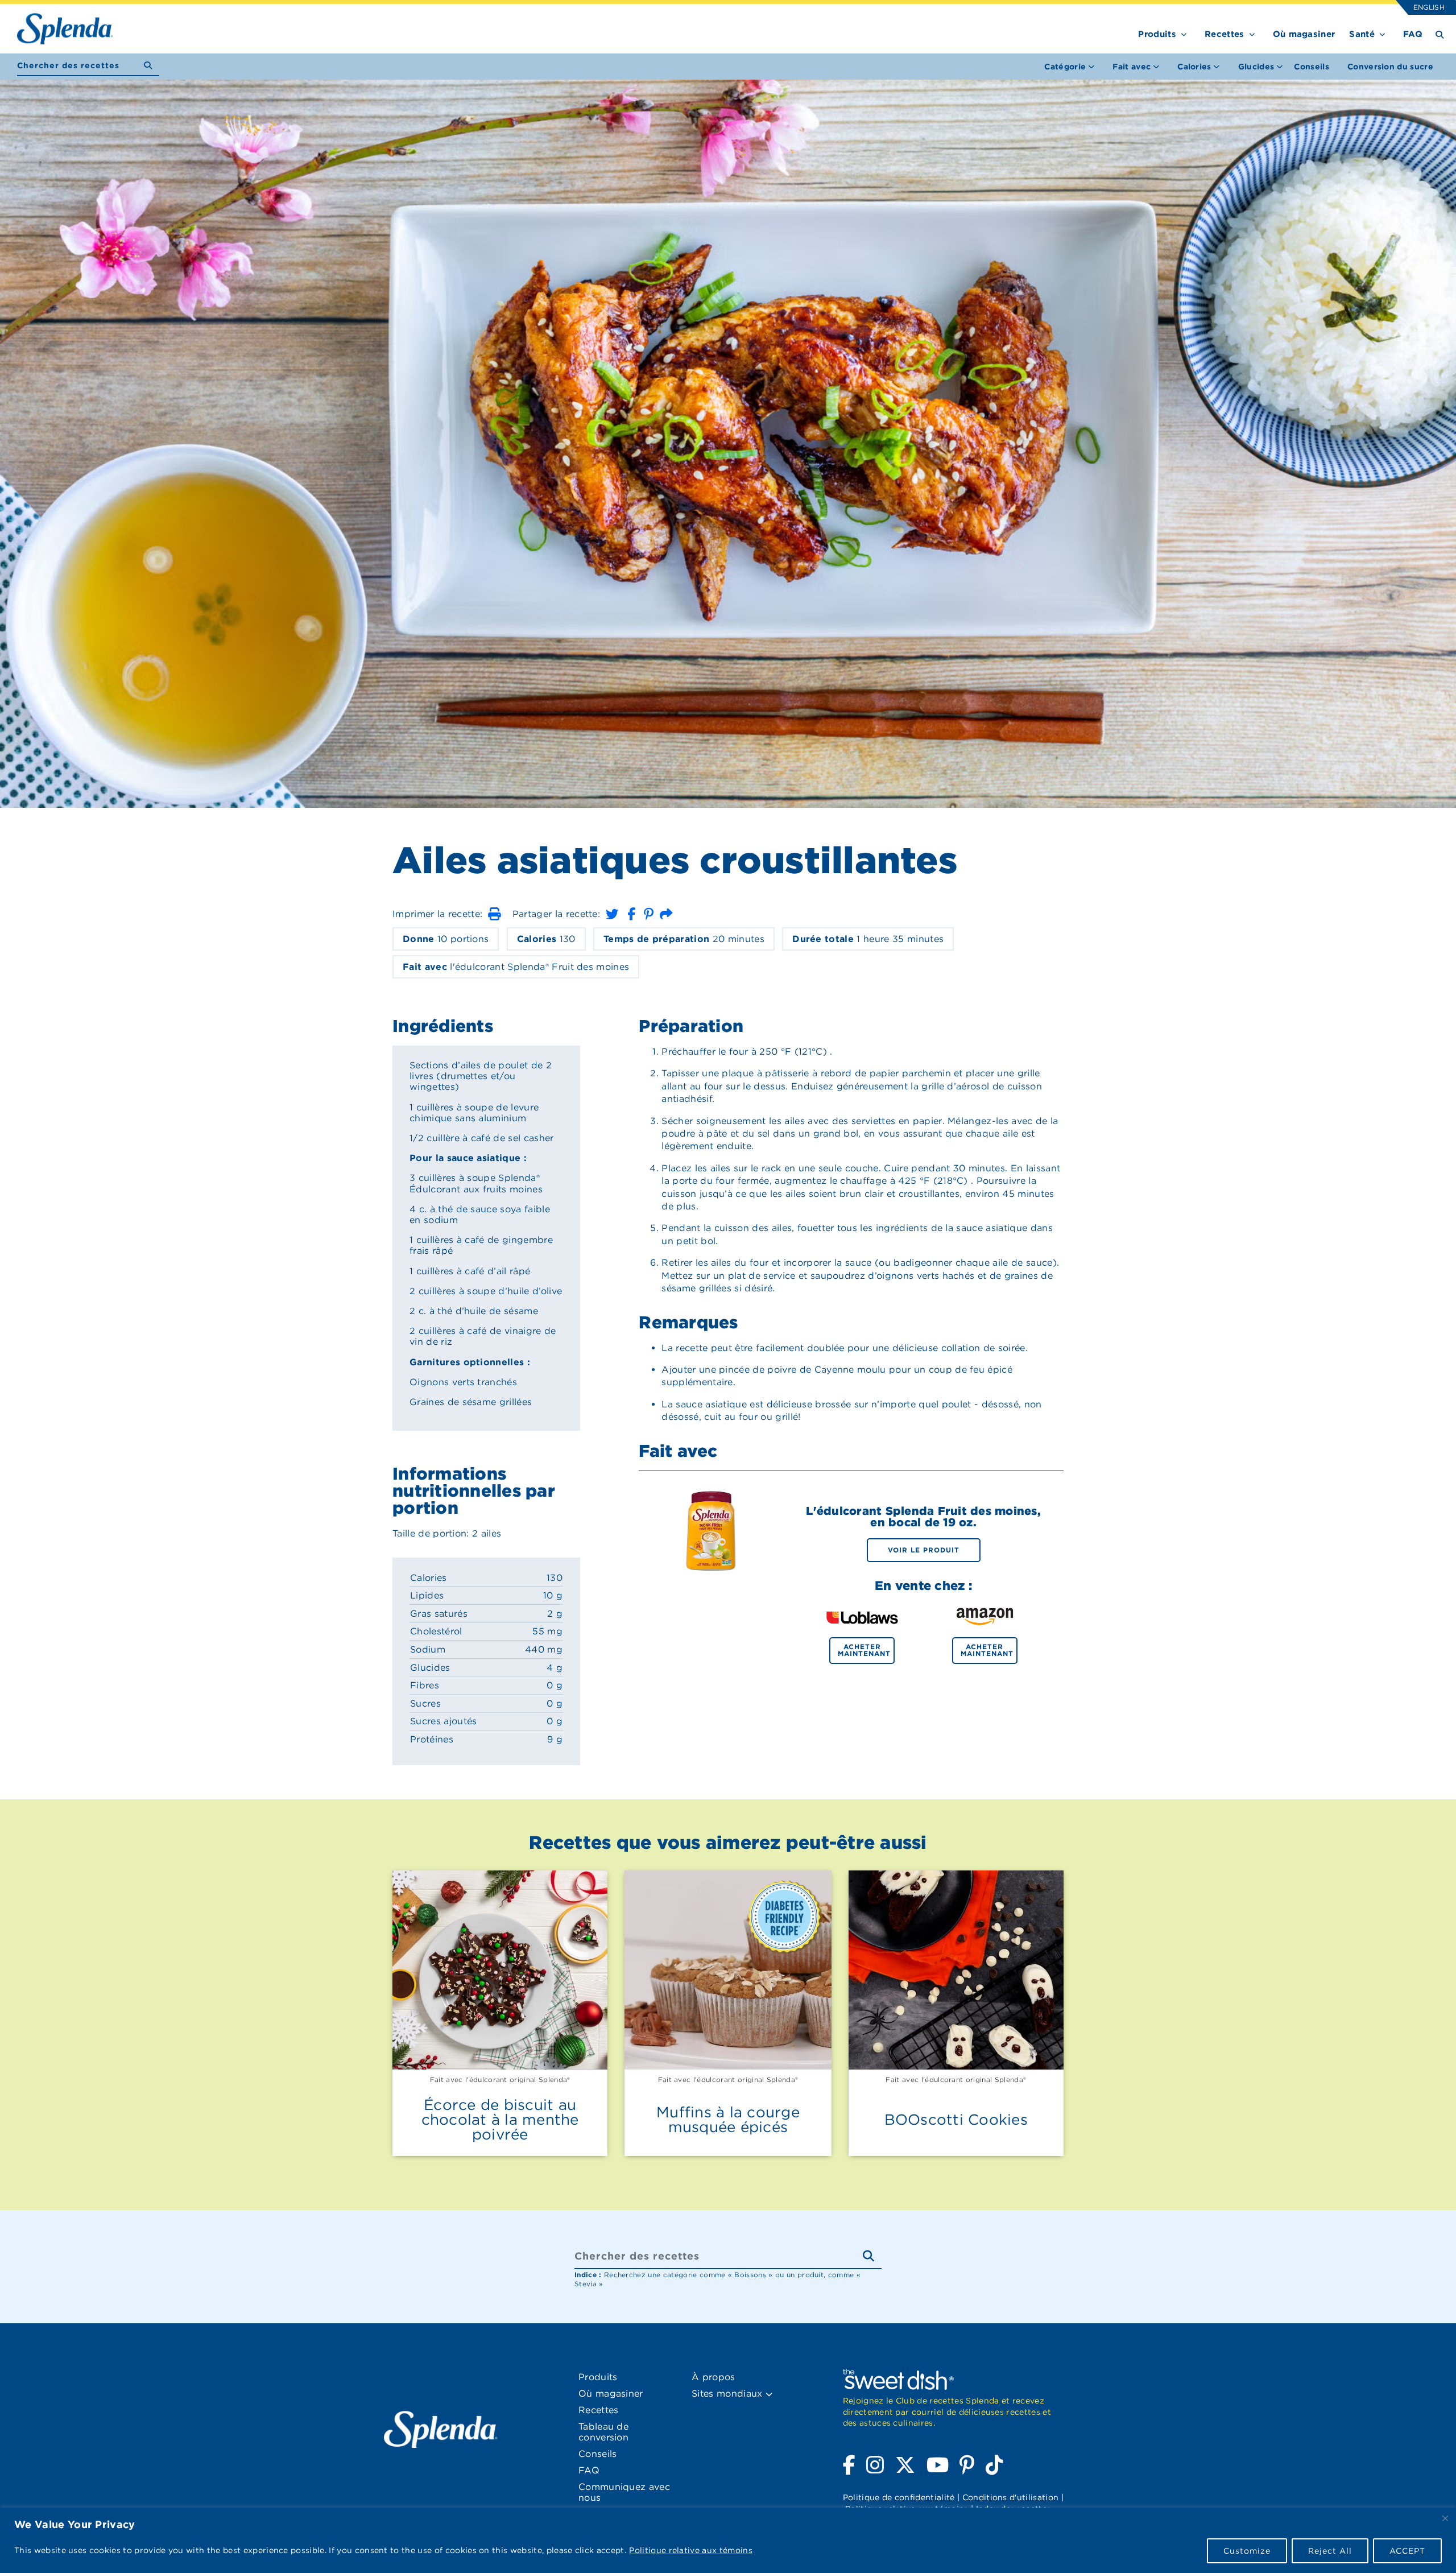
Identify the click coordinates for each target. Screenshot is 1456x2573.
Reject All (1330, 2551)
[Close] (1445, 2518)
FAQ (1413, 34)
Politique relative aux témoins (691, 2550)
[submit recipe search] (152, 66)
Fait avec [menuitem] (1132, 67)
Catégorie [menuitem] (1065, 67)
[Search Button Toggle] (1440, 34)
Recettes (1225, 34)
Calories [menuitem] (1194, 67)
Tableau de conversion (603, 2432)
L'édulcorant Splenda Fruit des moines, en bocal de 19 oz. (923, 1517)
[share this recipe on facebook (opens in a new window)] (631, 914)
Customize (1247, 2551)
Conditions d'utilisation (1011, 2497)
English (1428, 7)
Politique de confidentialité (899, 2497)
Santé (1362, 34)
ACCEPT (1407, 2551)
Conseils (1312, 67)
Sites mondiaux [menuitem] (729, 2394)
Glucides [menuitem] (1256, 67)
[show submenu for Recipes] (1252, 32)
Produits (1157, 34)
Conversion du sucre (1390, 67)
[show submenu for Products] (1184, 32)
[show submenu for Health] (1382, 32)
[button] (494, 914)
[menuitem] (1312, 67)
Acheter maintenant (864, 1650)
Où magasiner (1304, 34)
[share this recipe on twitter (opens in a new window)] (612, 914)
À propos (713, 2377)
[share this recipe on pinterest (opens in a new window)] (649, 914)
